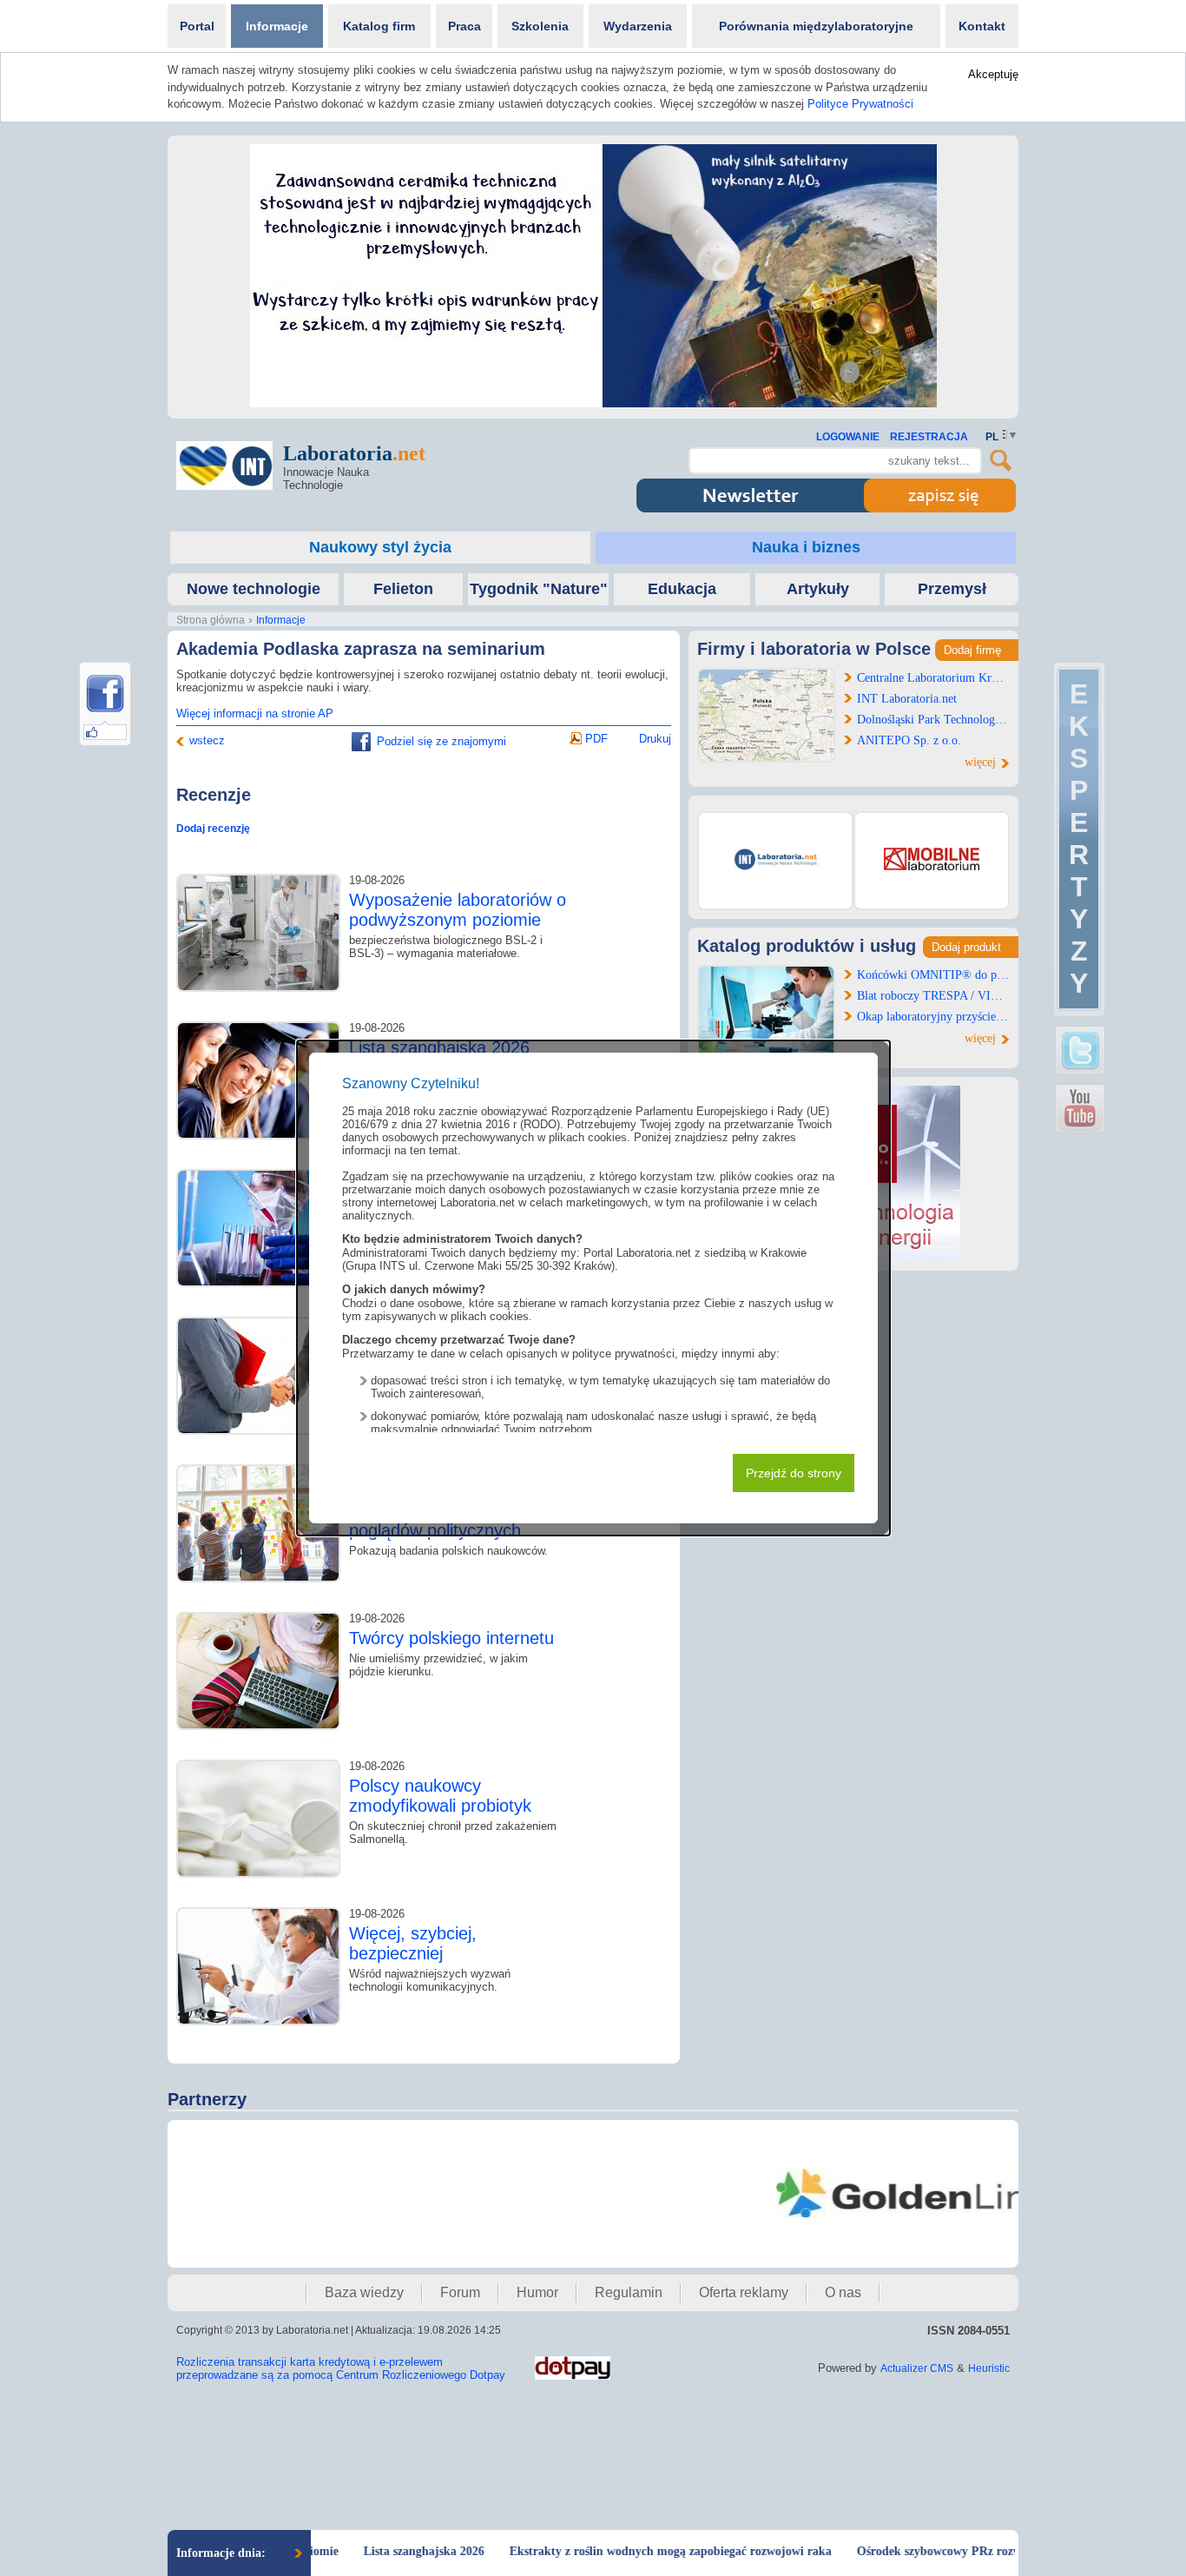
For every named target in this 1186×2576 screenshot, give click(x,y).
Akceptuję (993, 74)
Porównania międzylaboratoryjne (816, 26)
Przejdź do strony (794, 1473)
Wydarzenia (638, 26)
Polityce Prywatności (860, 104)
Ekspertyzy (1079, 839)
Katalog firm (379, 26)
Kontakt (982, 26)
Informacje (277, 26)
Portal (197, 26)
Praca (465, 26)
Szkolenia (540, 26)
